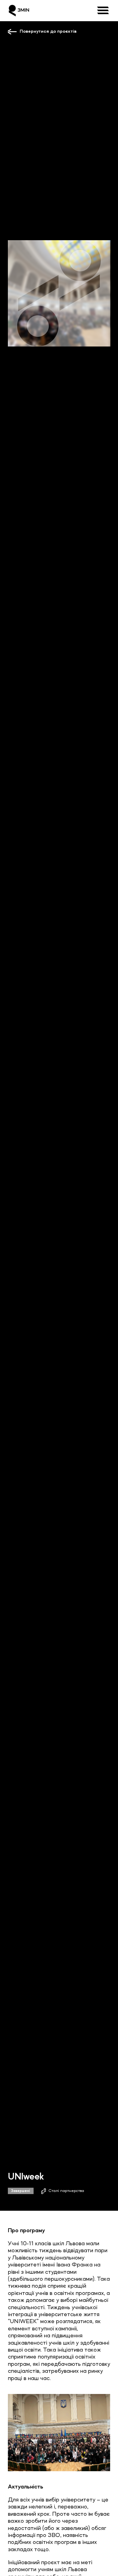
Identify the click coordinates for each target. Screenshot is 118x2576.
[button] (103, 11)
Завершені (21, 2191)
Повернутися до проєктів (48, 31)
